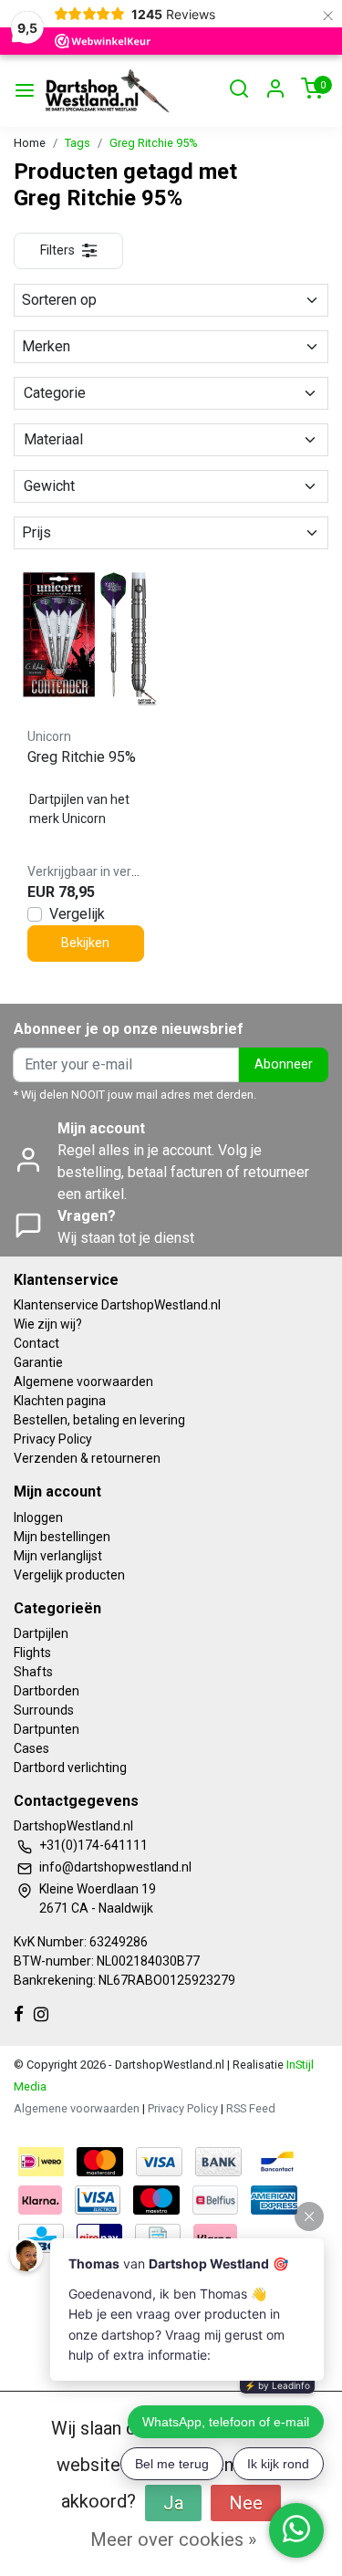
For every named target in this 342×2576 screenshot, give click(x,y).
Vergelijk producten (69, 1575)
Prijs (36, 532)
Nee (246, 2503)
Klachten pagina (60, 1401)
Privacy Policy (53, 1439)
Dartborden (47, 1691)
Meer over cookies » (173, 2539)
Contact (36, 1343)
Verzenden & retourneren (87, 1458)
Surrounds (44, 1710)
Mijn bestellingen (62, 1537)
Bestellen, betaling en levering (99, 1420)
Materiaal (53, 439)
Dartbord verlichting (70, 1768)
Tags (78, 143)
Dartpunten (47, 1729)
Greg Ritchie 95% (154, 143)
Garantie (38, 1362)
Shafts (33, 1672)
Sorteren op (59, 300)
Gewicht (49, 486)
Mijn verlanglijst (58, 1556)
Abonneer (284, 1064)
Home (30, 143)
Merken (46, 346)
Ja (173, 2503)
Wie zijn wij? (48, 1324)
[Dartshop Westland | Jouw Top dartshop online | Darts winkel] (107, 91)
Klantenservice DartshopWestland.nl (117, 1305)
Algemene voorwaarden (83, 1382)
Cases (31, 1748)
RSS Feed (251, 2108)
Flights (32, 1653)
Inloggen (38, 1517)
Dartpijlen (41, 1633)
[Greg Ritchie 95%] (86, 635)
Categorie (55, 393)
